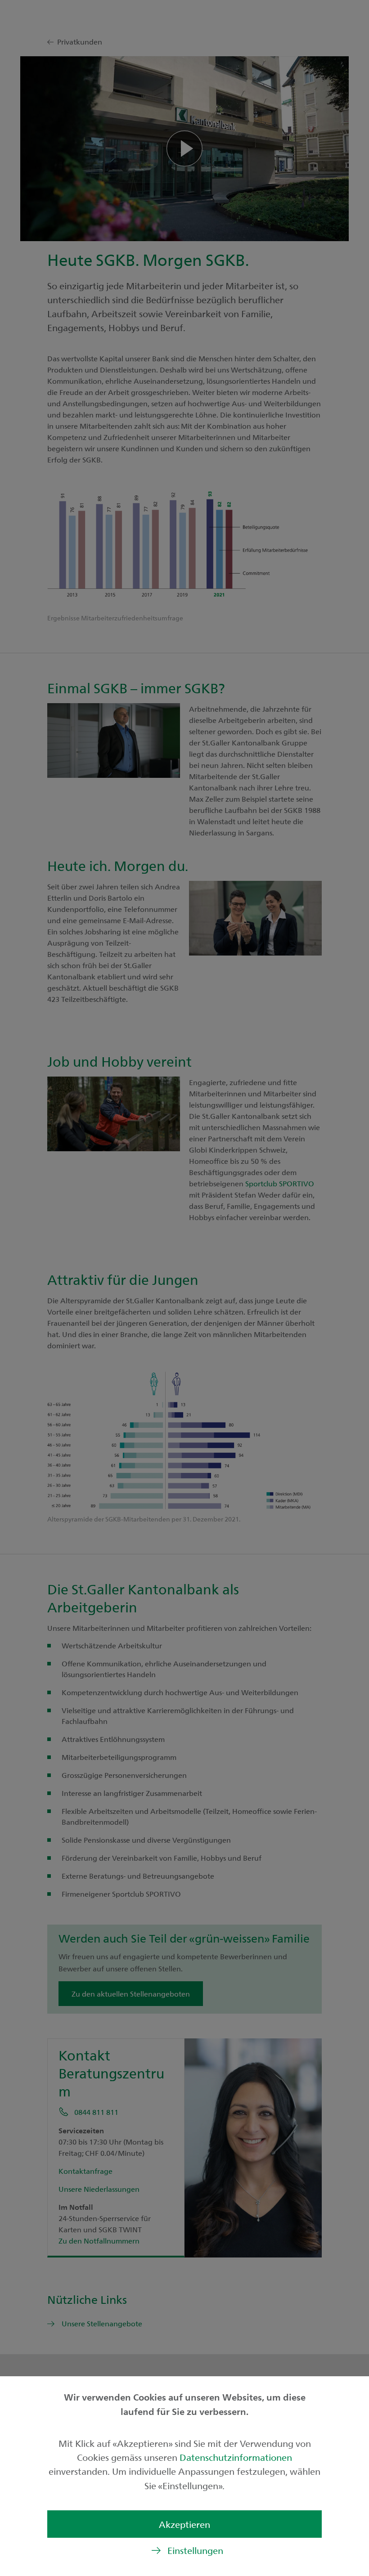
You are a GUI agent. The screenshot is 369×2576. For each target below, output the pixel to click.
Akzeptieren (184, 2524)
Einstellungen (195, 2550)
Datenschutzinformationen (236, 2457)
